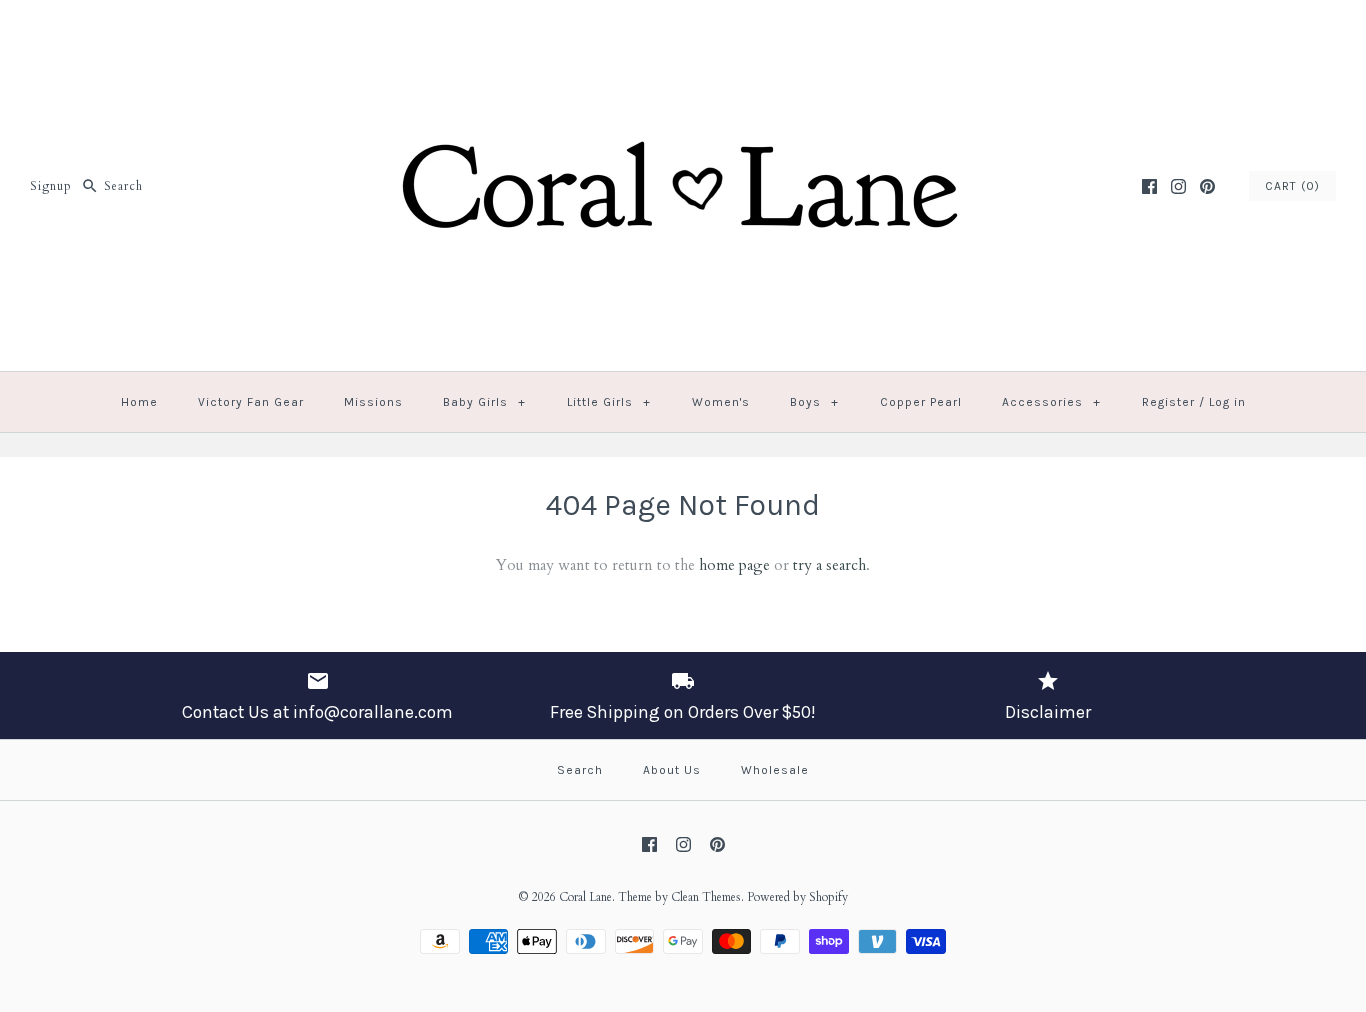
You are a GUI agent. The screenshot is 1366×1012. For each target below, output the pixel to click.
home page (734, 565)
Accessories (1051, 402)
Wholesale (775, 770)
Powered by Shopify (797, 897)
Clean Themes (706, 897)
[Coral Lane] (683, 32)
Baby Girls (484, 402)
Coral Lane (585, 897)
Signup (51, 186)
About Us (672, 770)
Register (1168, 402)
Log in (1227, 402)
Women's (721, 402)
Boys (814, 402)
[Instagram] (1178, 186)
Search (580, 770)
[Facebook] (1149, 186)
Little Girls (609, 402)
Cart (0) (1292, 186)
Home (139, 402)
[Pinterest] (1207, 186)
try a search (829, 565)
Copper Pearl (921, 402)
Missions (373, 402)
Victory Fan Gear (251, 402)
